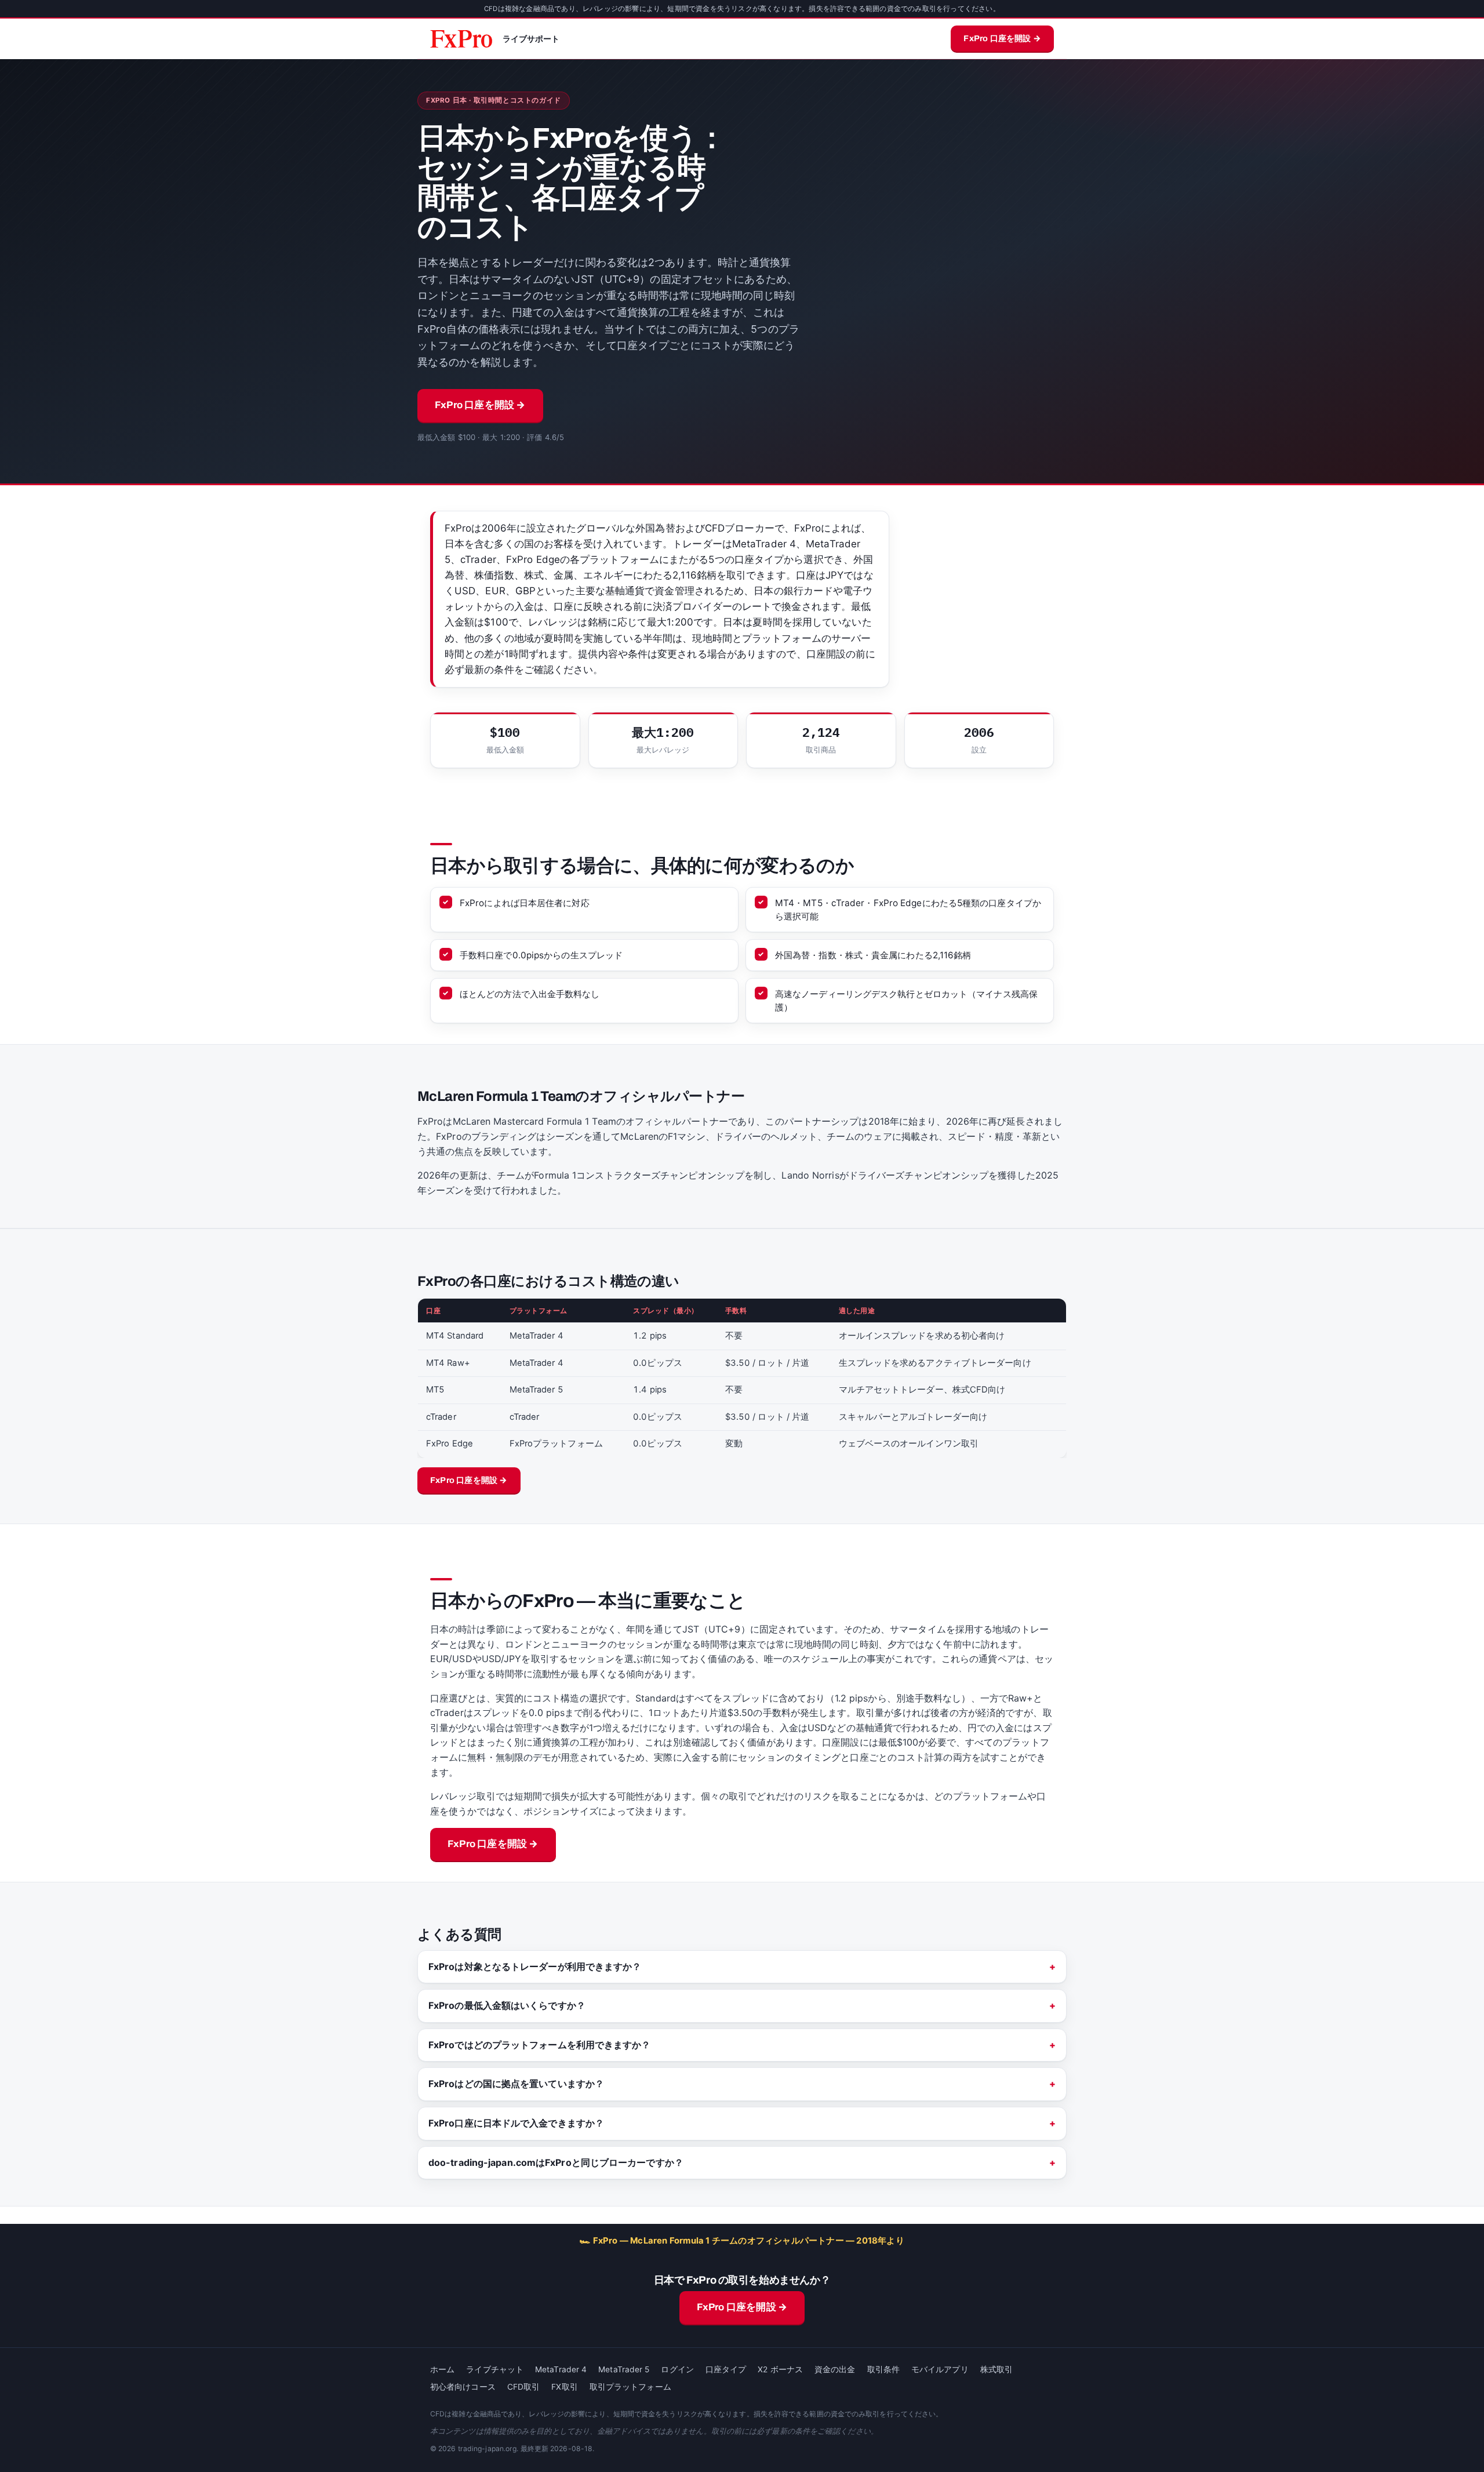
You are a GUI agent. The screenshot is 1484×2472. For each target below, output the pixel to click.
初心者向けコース (463, 2387)
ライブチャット (495, 2369)
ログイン (677, 2369)
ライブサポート (531, 39)
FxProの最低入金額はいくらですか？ (507, 2005)
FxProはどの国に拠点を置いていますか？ (516, 2084)
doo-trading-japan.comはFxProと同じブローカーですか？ (556, 2162)
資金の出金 (835, 2369)
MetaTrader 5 (624, 2369)
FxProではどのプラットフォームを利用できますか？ (540, 2045)
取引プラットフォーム (630, 2387)
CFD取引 (524, 2387)
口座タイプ (726, 2369)
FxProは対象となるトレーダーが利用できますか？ (535, 1966)
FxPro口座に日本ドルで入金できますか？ (516, 2123)
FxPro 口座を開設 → (1002, 38)
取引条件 (883, 2369)
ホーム (442, 2369)
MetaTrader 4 (561, 2369)
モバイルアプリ (940, 2369)
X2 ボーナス (780, 2369)
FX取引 (564, 2387)
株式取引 (996, 2369)
